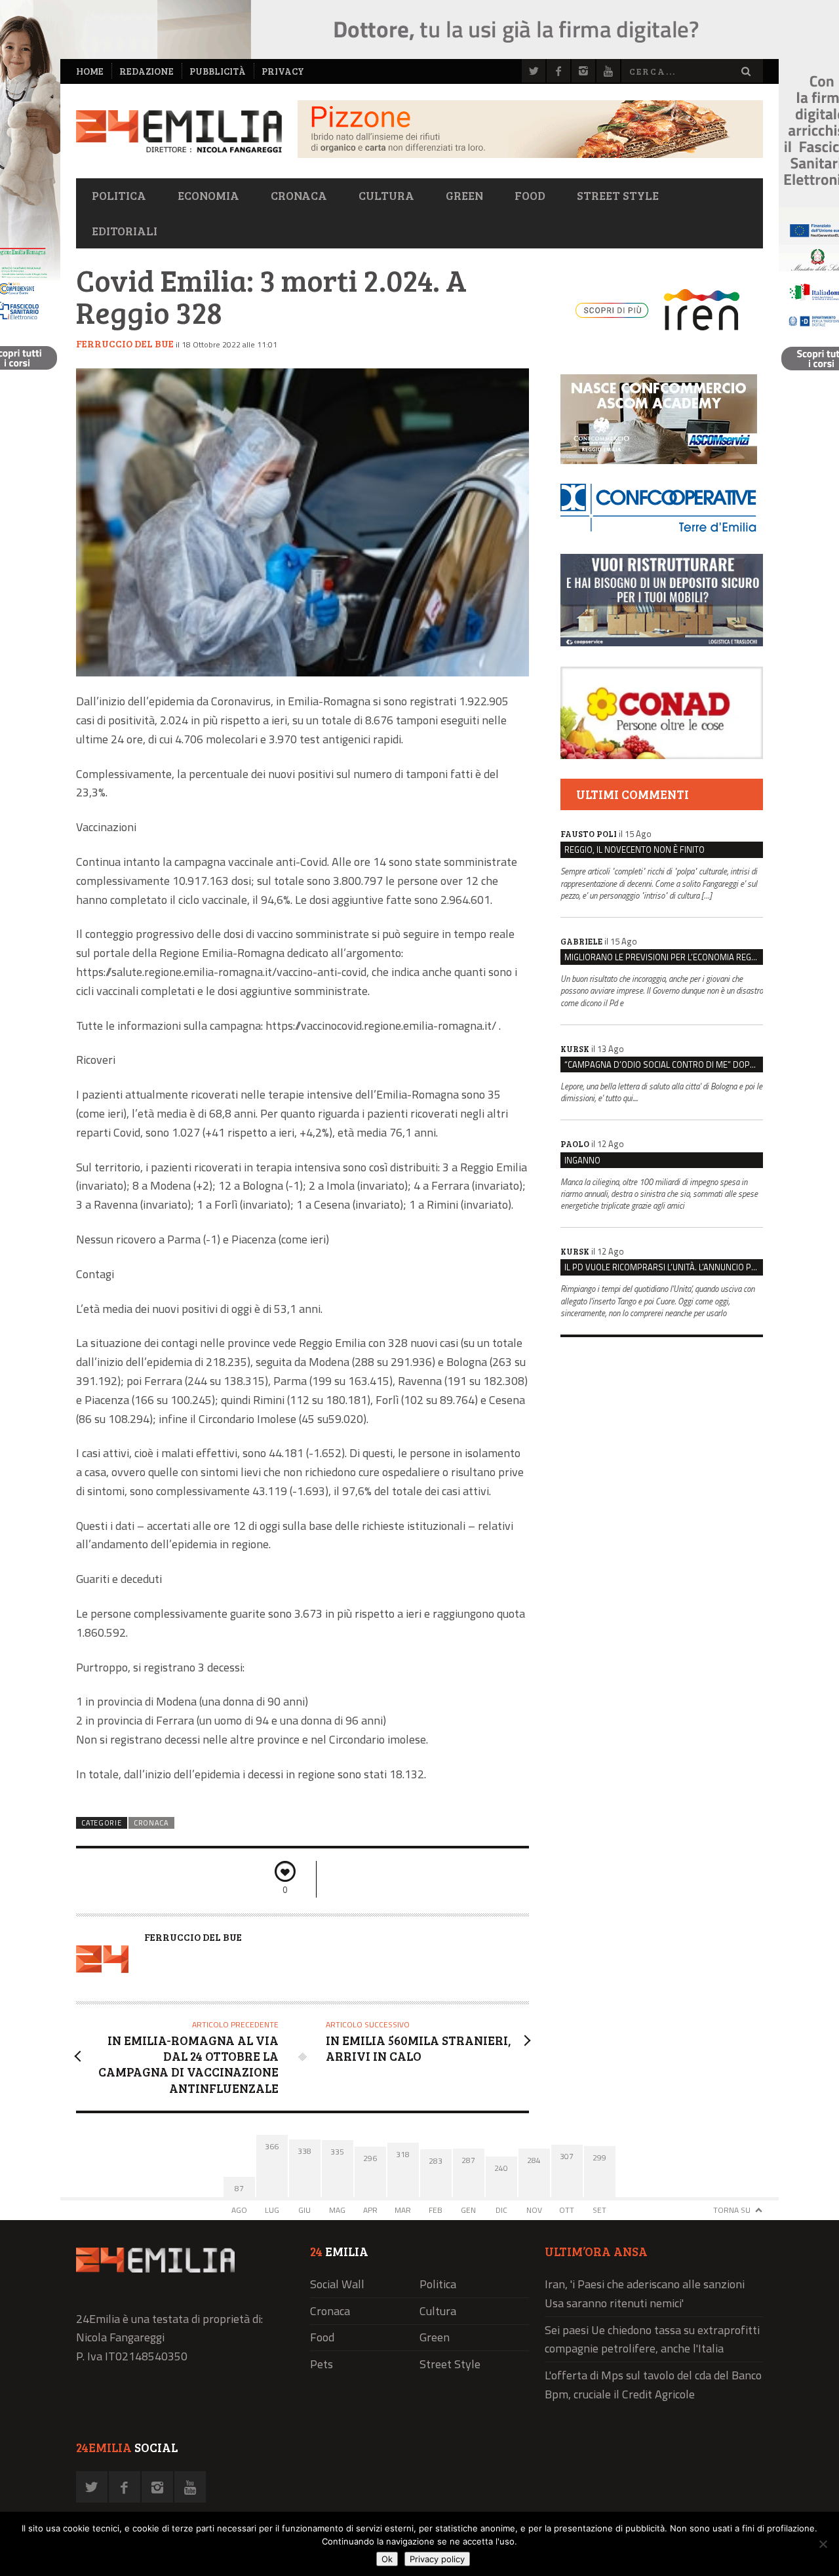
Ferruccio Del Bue (125, 343)
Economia (208, 195)
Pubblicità (218, 71)
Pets (322, 2364)
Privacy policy (437, 2559)
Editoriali (125, 231)
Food (530, 195)
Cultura (386, 195)
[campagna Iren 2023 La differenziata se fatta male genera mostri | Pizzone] (530, 154)
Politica (119, 195)
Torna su (732, 2210)
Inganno (582, 1160)
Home (90, 71)
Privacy (283, 71)
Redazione (146, 71)
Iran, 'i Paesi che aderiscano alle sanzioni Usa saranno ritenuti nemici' (645, 2293)
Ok (387, 2559)
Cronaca (299, 195)
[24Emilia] (179, 131)
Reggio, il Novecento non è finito (634, 849)
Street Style (618, 195)
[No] (823, 2544)
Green (464, 195)
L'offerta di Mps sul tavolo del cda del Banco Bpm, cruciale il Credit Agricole (653, 2385)
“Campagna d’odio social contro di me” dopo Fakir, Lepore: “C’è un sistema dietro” (664, 1064)
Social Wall (337, 2284)
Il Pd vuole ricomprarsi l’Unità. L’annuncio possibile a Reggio (664, 1267)
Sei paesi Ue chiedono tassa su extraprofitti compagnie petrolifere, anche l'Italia (652, 2339)
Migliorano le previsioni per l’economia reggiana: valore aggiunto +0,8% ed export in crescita (664, 957)
